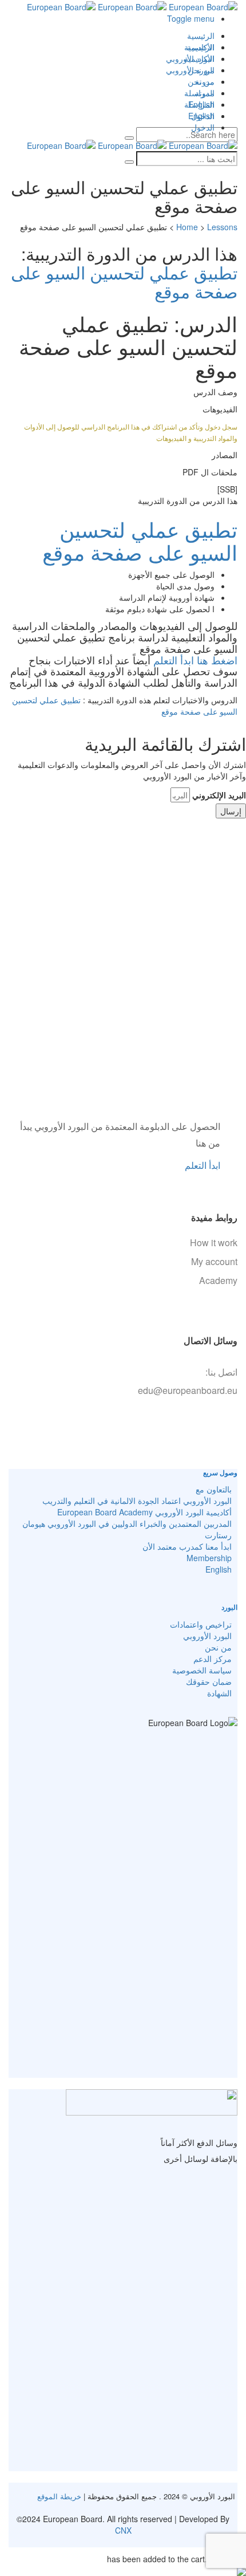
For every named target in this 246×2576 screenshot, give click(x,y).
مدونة (205, 93)
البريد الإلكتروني (219, 795)
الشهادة (219, 1693)
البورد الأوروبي (190, 70)
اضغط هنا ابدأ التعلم (194, 660)
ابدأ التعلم (203, 1165)
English (201, 116)
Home (187, 227)
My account (214, 1261)
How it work (214, 1242)
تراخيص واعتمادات (201, 1624)
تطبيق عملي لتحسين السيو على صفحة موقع (124, 282)
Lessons (222, 227)
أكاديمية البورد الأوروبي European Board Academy (144, 1512)
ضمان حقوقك (209, 1681)
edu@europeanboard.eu (188, 1390)
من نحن (201, 81)
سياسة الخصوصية (202, 1670)
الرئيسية (201, 36)
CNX (123, 2530)
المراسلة (199, 104)
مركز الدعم (213, 1659)
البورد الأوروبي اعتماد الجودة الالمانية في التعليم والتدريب (137, 1500)
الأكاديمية (199, 58)
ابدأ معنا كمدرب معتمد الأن (187, 1546)
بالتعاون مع (214, 1489)
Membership (209, 1558)
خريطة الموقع (59, 2496)
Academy (218, 1280)
